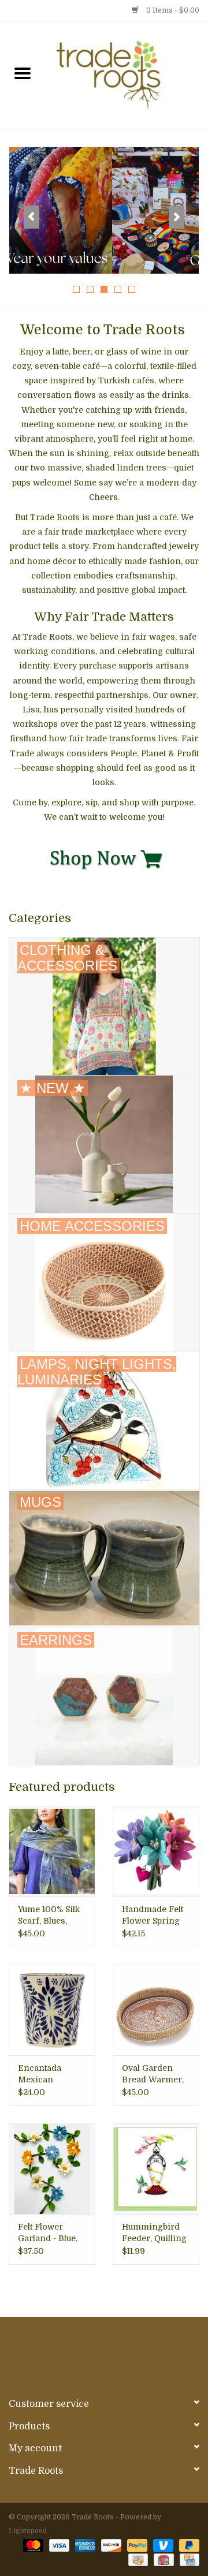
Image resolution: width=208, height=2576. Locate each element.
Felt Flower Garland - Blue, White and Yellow (48, 2233)
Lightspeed (28, 2531)
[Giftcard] (162, 2560)
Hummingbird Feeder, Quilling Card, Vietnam (154, 2233)
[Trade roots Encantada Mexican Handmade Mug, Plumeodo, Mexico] (52, 2010)
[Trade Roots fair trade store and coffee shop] (127, 74)
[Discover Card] (110, 2545)
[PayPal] (136, 2545)
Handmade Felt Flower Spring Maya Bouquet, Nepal (153, 1916)
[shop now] (104, 857)
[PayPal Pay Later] (187, 2545)
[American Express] (84, 2545)
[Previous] (31, 217)
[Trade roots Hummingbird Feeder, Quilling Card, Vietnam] (156, 2169)
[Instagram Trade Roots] (104, 2352)
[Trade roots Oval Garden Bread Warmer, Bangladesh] (156, 2010)
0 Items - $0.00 (172, 10)
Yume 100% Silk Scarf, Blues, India (49, 1916)
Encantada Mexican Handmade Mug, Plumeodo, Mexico (51, 2074)
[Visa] (58, 2545)
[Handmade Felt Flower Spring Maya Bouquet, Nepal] (156, 1851)
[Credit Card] (187, 2560)
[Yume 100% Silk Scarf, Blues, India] (52, 1851)
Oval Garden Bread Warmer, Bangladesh (153, 2074)
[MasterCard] (32, 2545)
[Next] (177, 217)
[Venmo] (162, 2545)
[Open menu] (23, 73)
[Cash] (137, 2560)
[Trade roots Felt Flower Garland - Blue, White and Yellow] (52, 2169)
